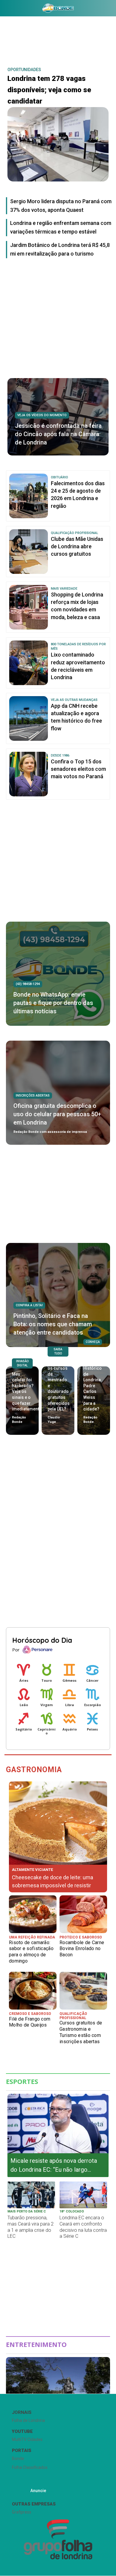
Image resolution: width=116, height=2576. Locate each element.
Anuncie (38, 2491)
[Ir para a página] (58, 8)
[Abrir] (4, 9)
